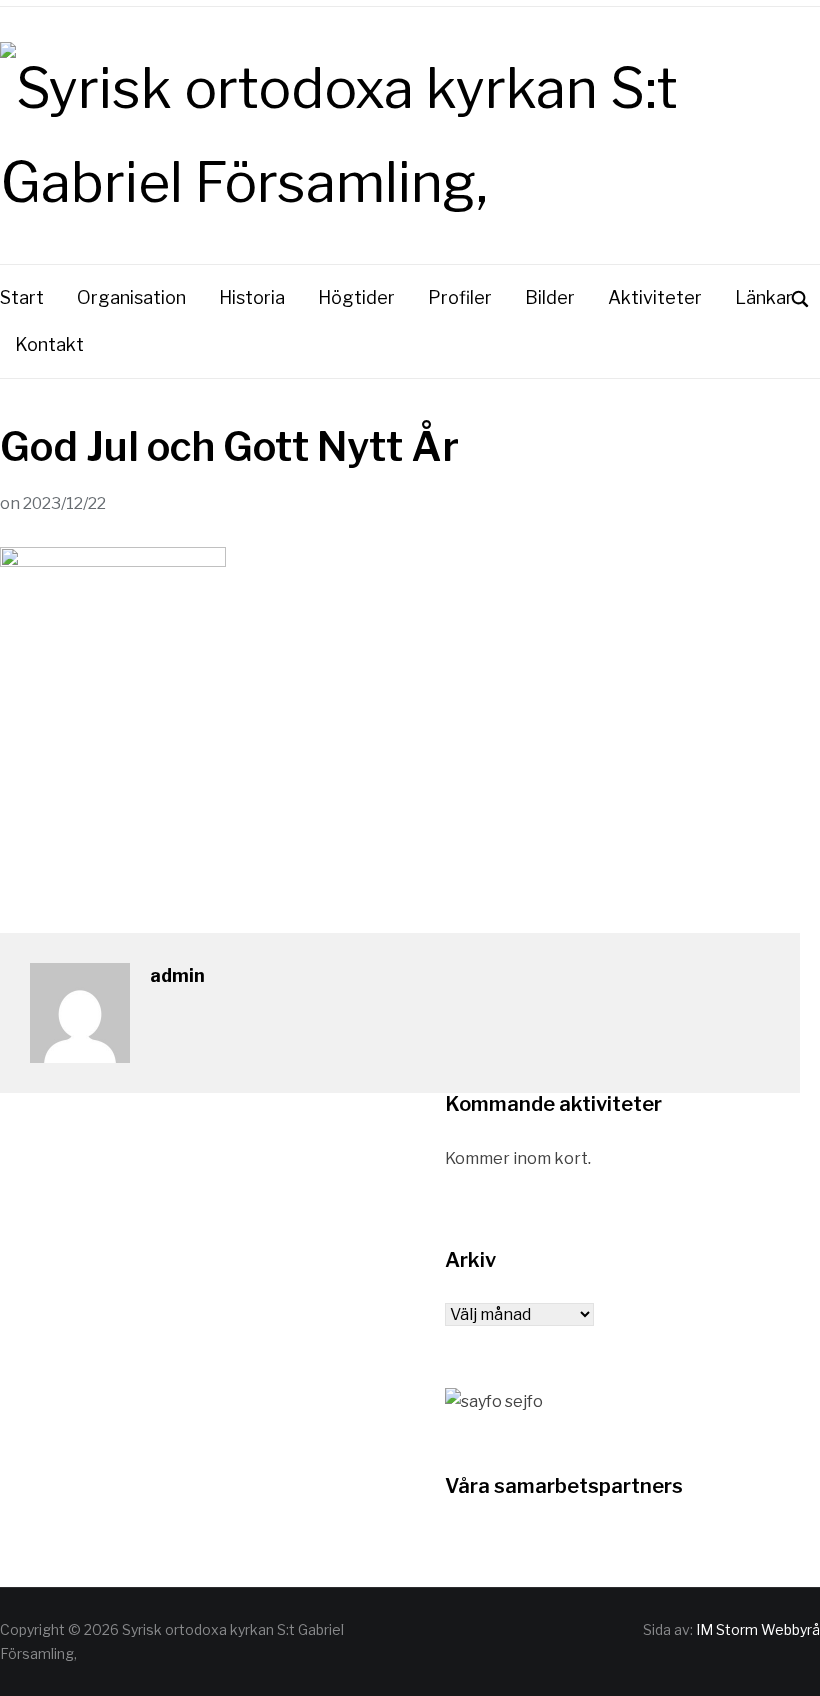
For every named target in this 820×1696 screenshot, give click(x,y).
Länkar (764, 297)
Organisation (131, 297)
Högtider (356, 297)
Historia (252, 297)
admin (177, 975)
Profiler (460, 297)
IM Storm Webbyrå (758, 1629)
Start (22, 297)
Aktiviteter (655, 297)
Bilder (550, 297)
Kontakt (49, 344)
